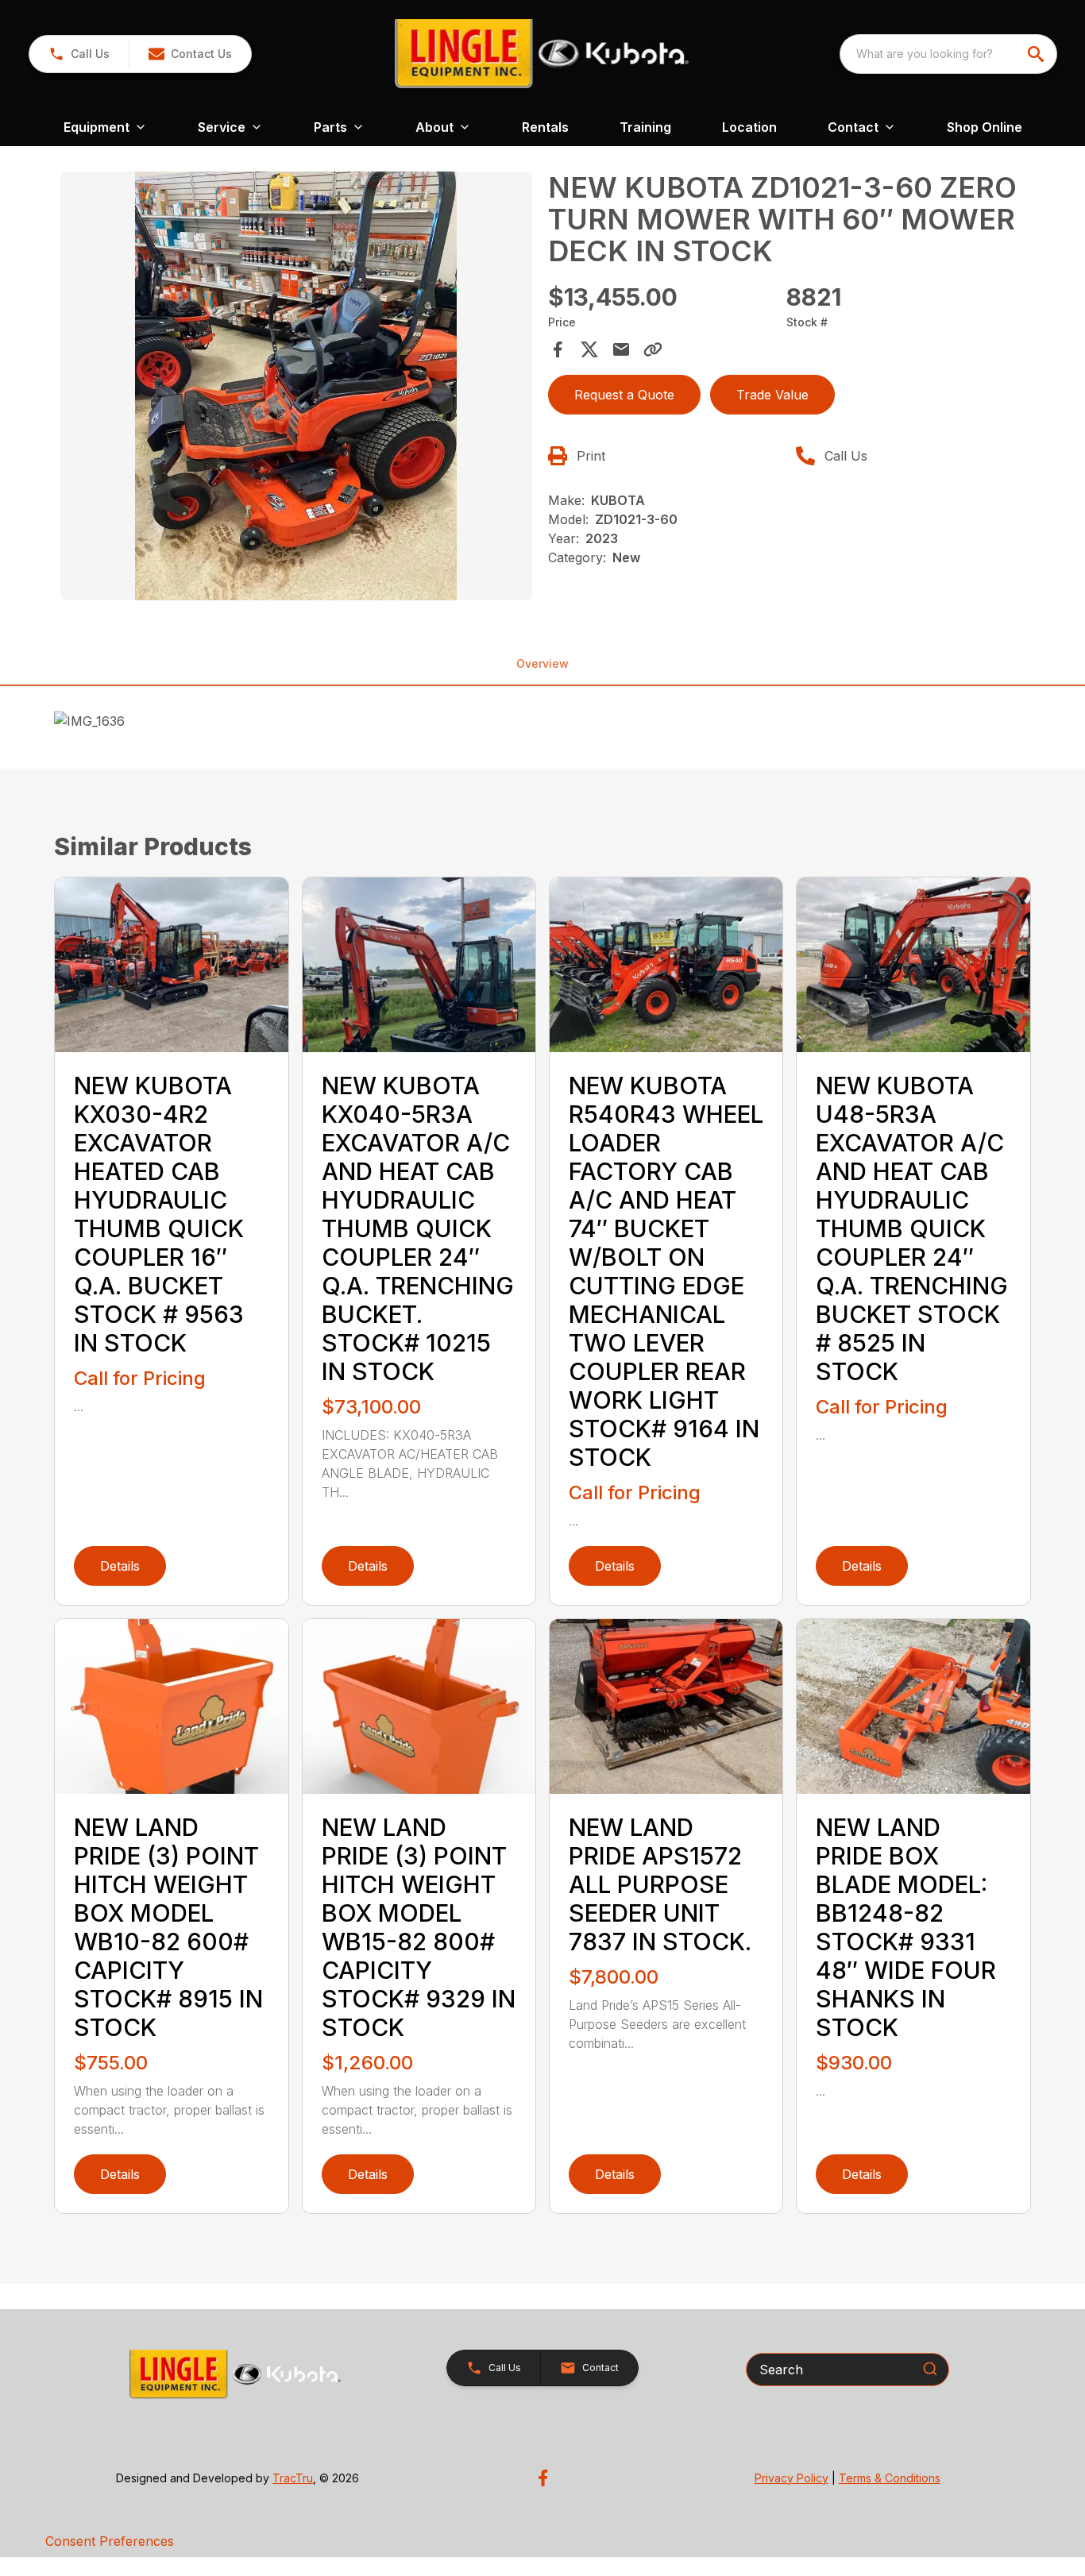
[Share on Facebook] (558, 349)
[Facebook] (543, 2478)
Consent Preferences (110, 2541)
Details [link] (120, 1566)
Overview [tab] (542, 663)
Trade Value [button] (772, 395)
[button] (79, 54)
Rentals (545, 127)
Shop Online (985, 127)
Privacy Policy (792, 2478)
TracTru (293, 2478)
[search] (1037, 54)
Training (645, 127)
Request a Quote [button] (624, 395)
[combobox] (948, 54)
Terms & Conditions (890, 2478)
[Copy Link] (653, 349)
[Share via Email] (621, 349)
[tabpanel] (296, 388)
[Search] (930, 2369)
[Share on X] (589, 349)
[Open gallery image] (296, 386)
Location (749, 127)
